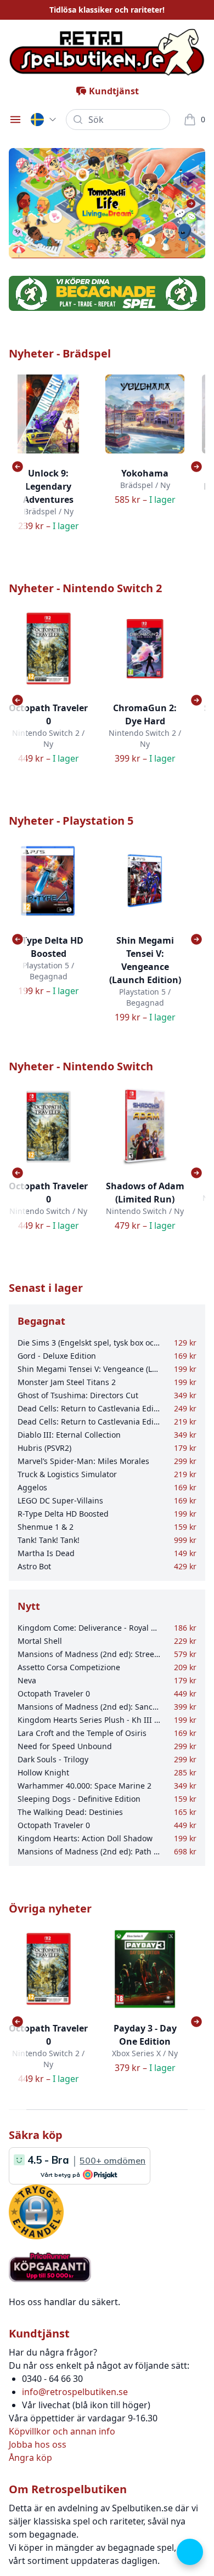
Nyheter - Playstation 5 (71, 821)
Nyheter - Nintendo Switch (81, 1066)
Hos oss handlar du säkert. (64, 2302)
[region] (107, 203)
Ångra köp (30, 2458)
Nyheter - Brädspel (60, 353)
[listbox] (107, 203)
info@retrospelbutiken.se (75, 2392)
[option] (107, 203)
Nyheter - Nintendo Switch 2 (85, 588)
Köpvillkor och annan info (62, 2431)
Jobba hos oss (38, 2444)
